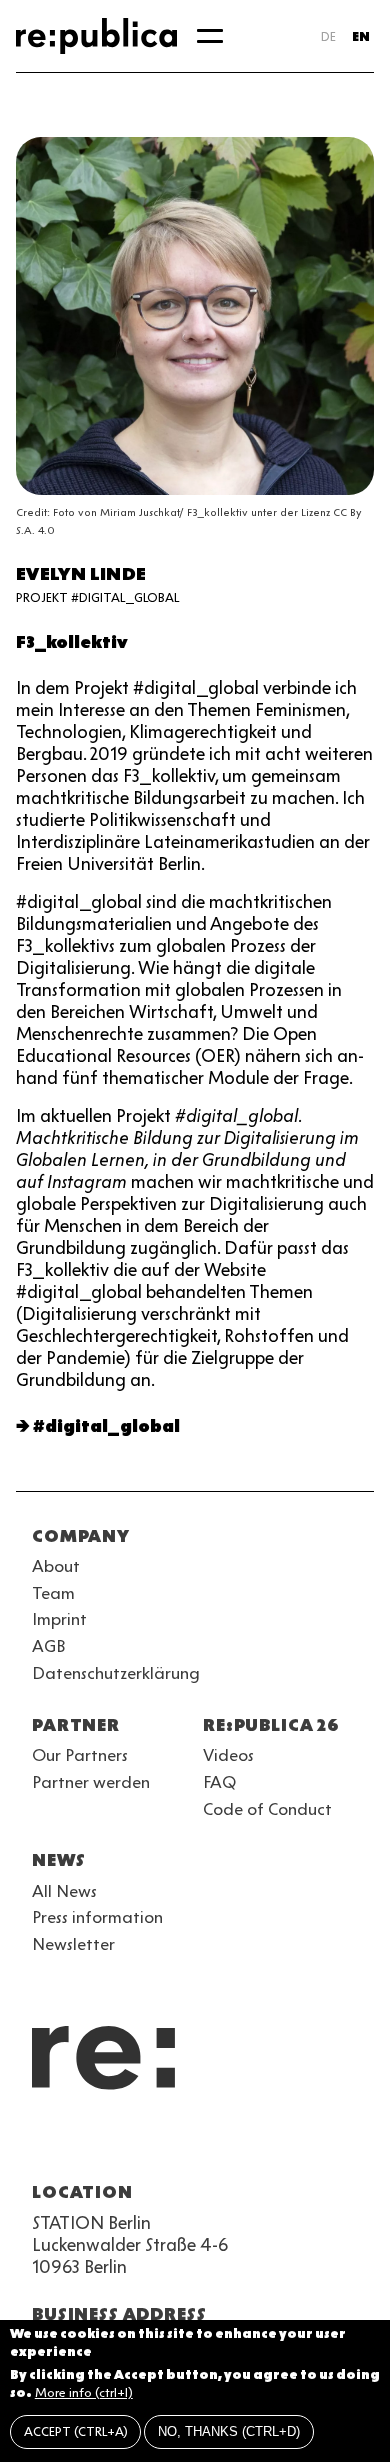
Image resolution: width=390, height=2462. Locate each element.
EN (361, 36)
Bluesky (116, 2144)
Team (53, 1593)
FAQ (219, 1782)
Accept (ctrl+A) (76, 2431)
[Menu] (210, 36)
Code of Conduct (267, 1809)
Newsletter (73, 1944)
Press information (97, 1917)
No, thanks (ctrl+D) (229, 2431)
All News (64, 1891)
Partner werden (91, 1782)
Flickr (224, 2144)
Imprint (59, 1619)
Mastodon (152, 2144)
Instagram (80, 2144)
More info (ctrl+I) (84, 2392)
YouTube (44, 2144)
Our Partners (80, 1755)
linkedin (188, 2144)
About (56, 1566)
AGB (49, 1646)
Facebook (296, 2144)
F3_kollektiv (72, 642)
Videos (228, 1755)
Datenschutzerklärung (116, 1673)
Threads (260, 2144)
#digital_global (106, 1426)
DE (328, 36)
